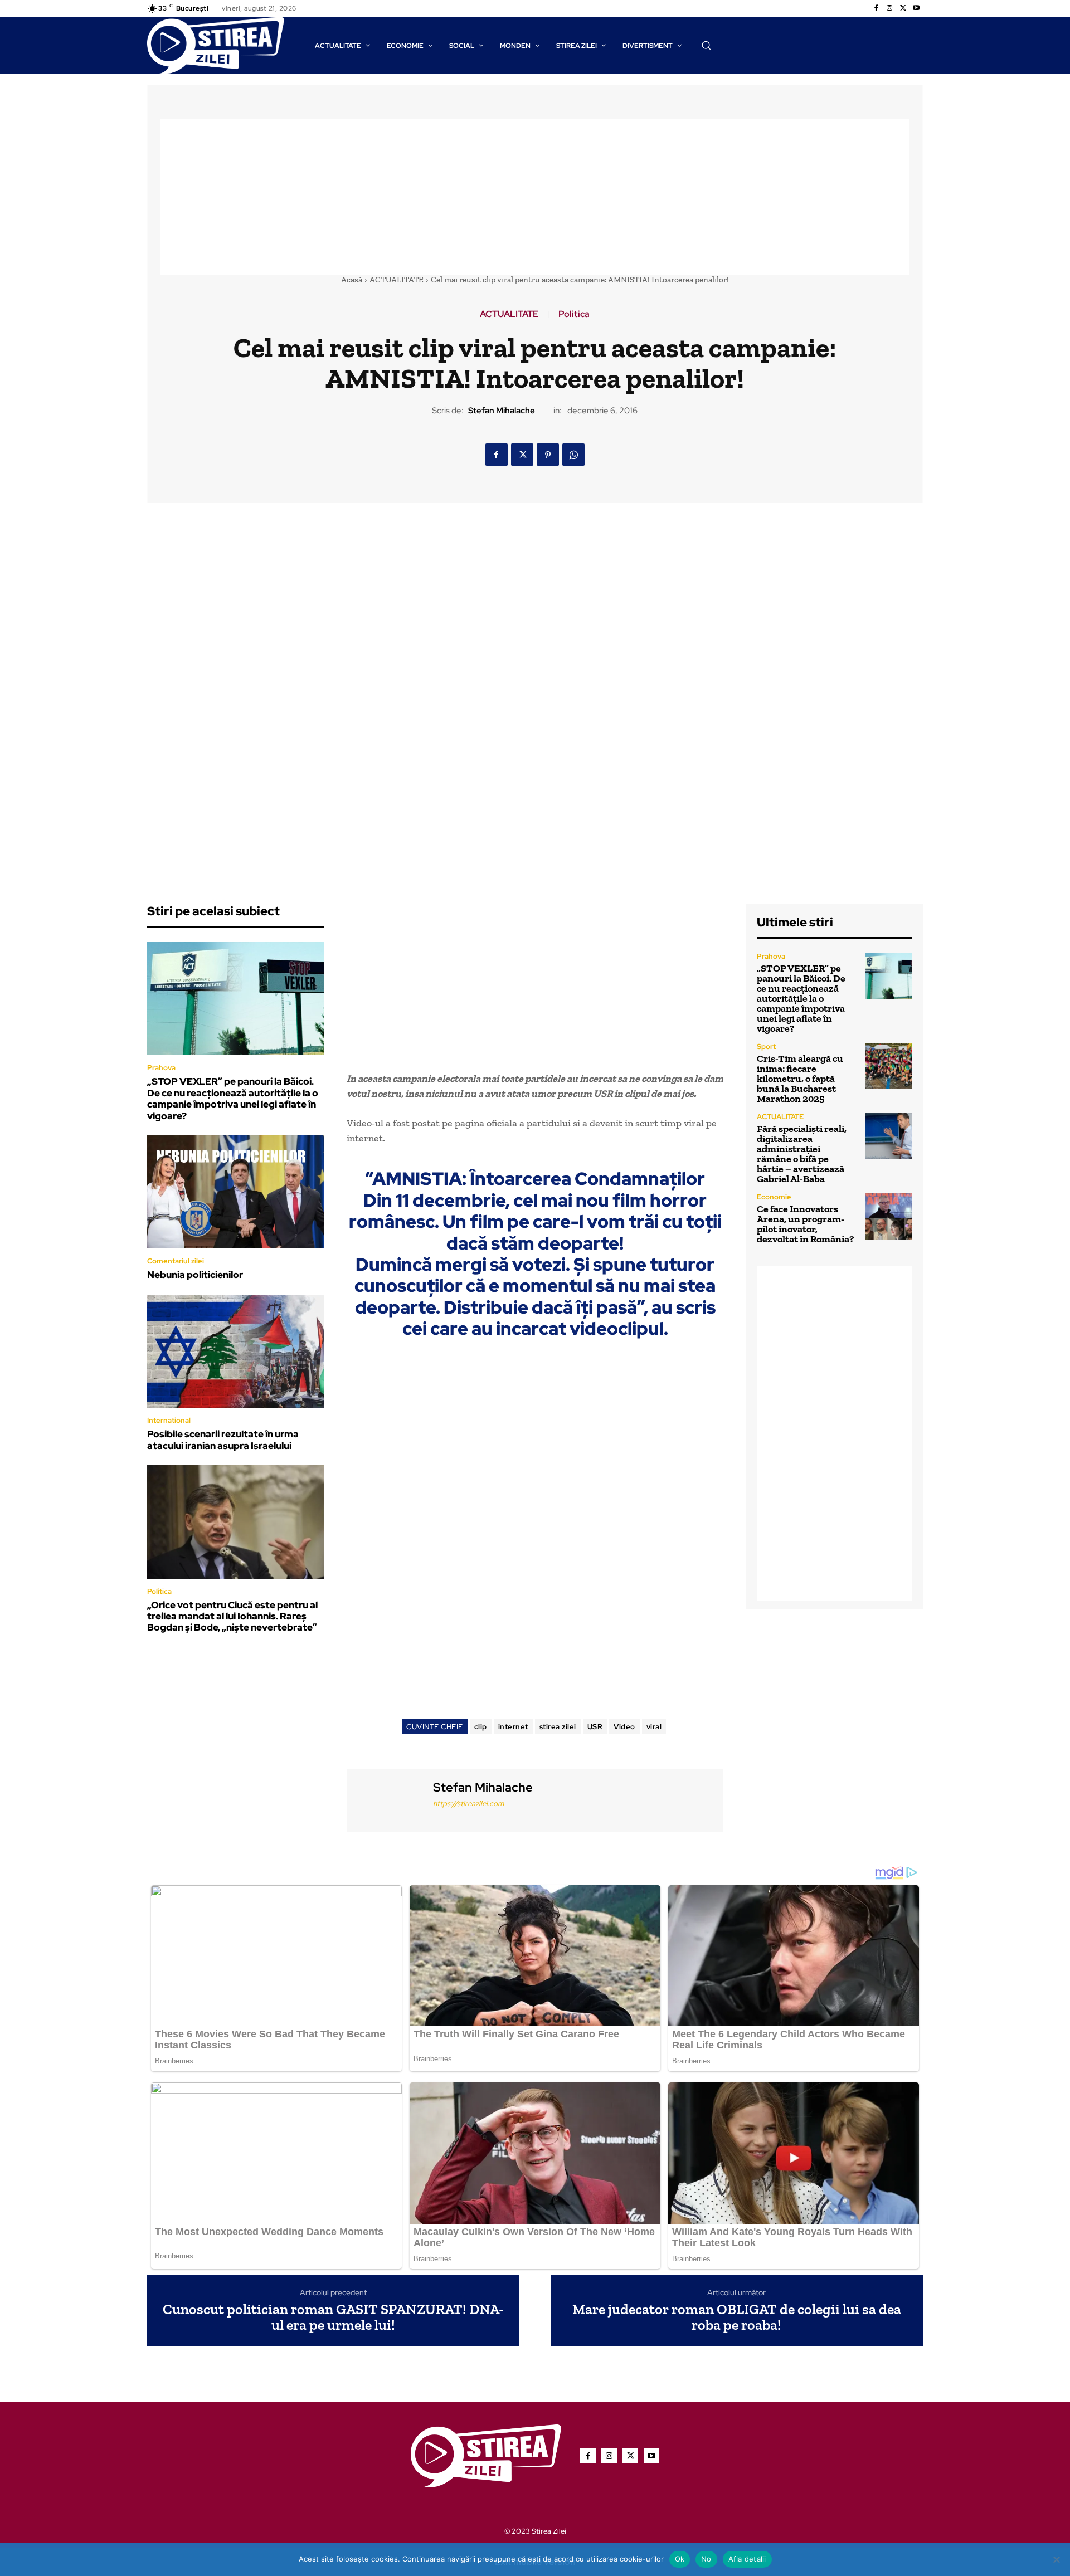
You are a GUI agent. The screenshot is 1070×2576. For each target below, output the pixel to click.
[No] (1056, 2559)
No (706, 2559)
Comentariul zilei (176, 1261)
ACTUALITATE (397, 280)
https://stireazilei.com (468, 1804)
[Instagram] (889, 8)
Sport (766, 1046)
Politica (574, 314)
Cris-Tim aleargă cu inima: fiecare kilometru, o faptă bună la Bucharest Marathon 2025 (800, 1079)
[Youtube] (916, 8)
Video (624, 1727)
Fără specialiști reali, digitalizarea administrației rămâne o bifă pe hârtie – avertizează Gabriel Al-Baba (802, 1154)
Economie (774, 1197)
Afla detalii (747, 2559)
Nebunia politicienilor (195, 1275)
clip (481, 1727)
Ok (680, 2559)
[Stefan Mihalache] (388, 1799)
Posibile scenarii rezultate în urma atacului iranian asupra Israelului (223, 1440)
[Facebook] (876, 8)
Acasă (352, 280)
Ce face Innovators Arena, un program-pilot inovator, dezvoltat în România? (806, 1224)
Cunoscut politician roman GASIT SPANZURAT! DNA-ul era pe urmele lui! (333, 2317)
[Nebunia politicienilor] (236, 1192)
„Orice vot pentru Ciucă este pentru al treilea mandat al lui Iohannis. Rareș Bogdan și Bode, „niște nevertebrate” (232, 1616)
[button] (706, 45)
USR (595, 1727)
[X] (903, 8)
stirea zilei (558, 1727)
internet (513, 1727)
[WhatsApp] (573, 455)
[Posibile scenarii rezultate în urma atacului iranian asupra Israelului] (236, 1352)
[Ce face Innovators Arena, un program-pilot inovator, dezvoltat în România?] (889, 1216)
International (169, 1420)
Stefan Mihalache (502, 411)
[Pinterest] (548, 455)
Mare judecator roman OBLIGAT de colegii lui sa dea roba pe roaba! (737, 2317)
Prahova (161, 1068)
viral (654, 1727)
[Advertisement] (535, 197)
